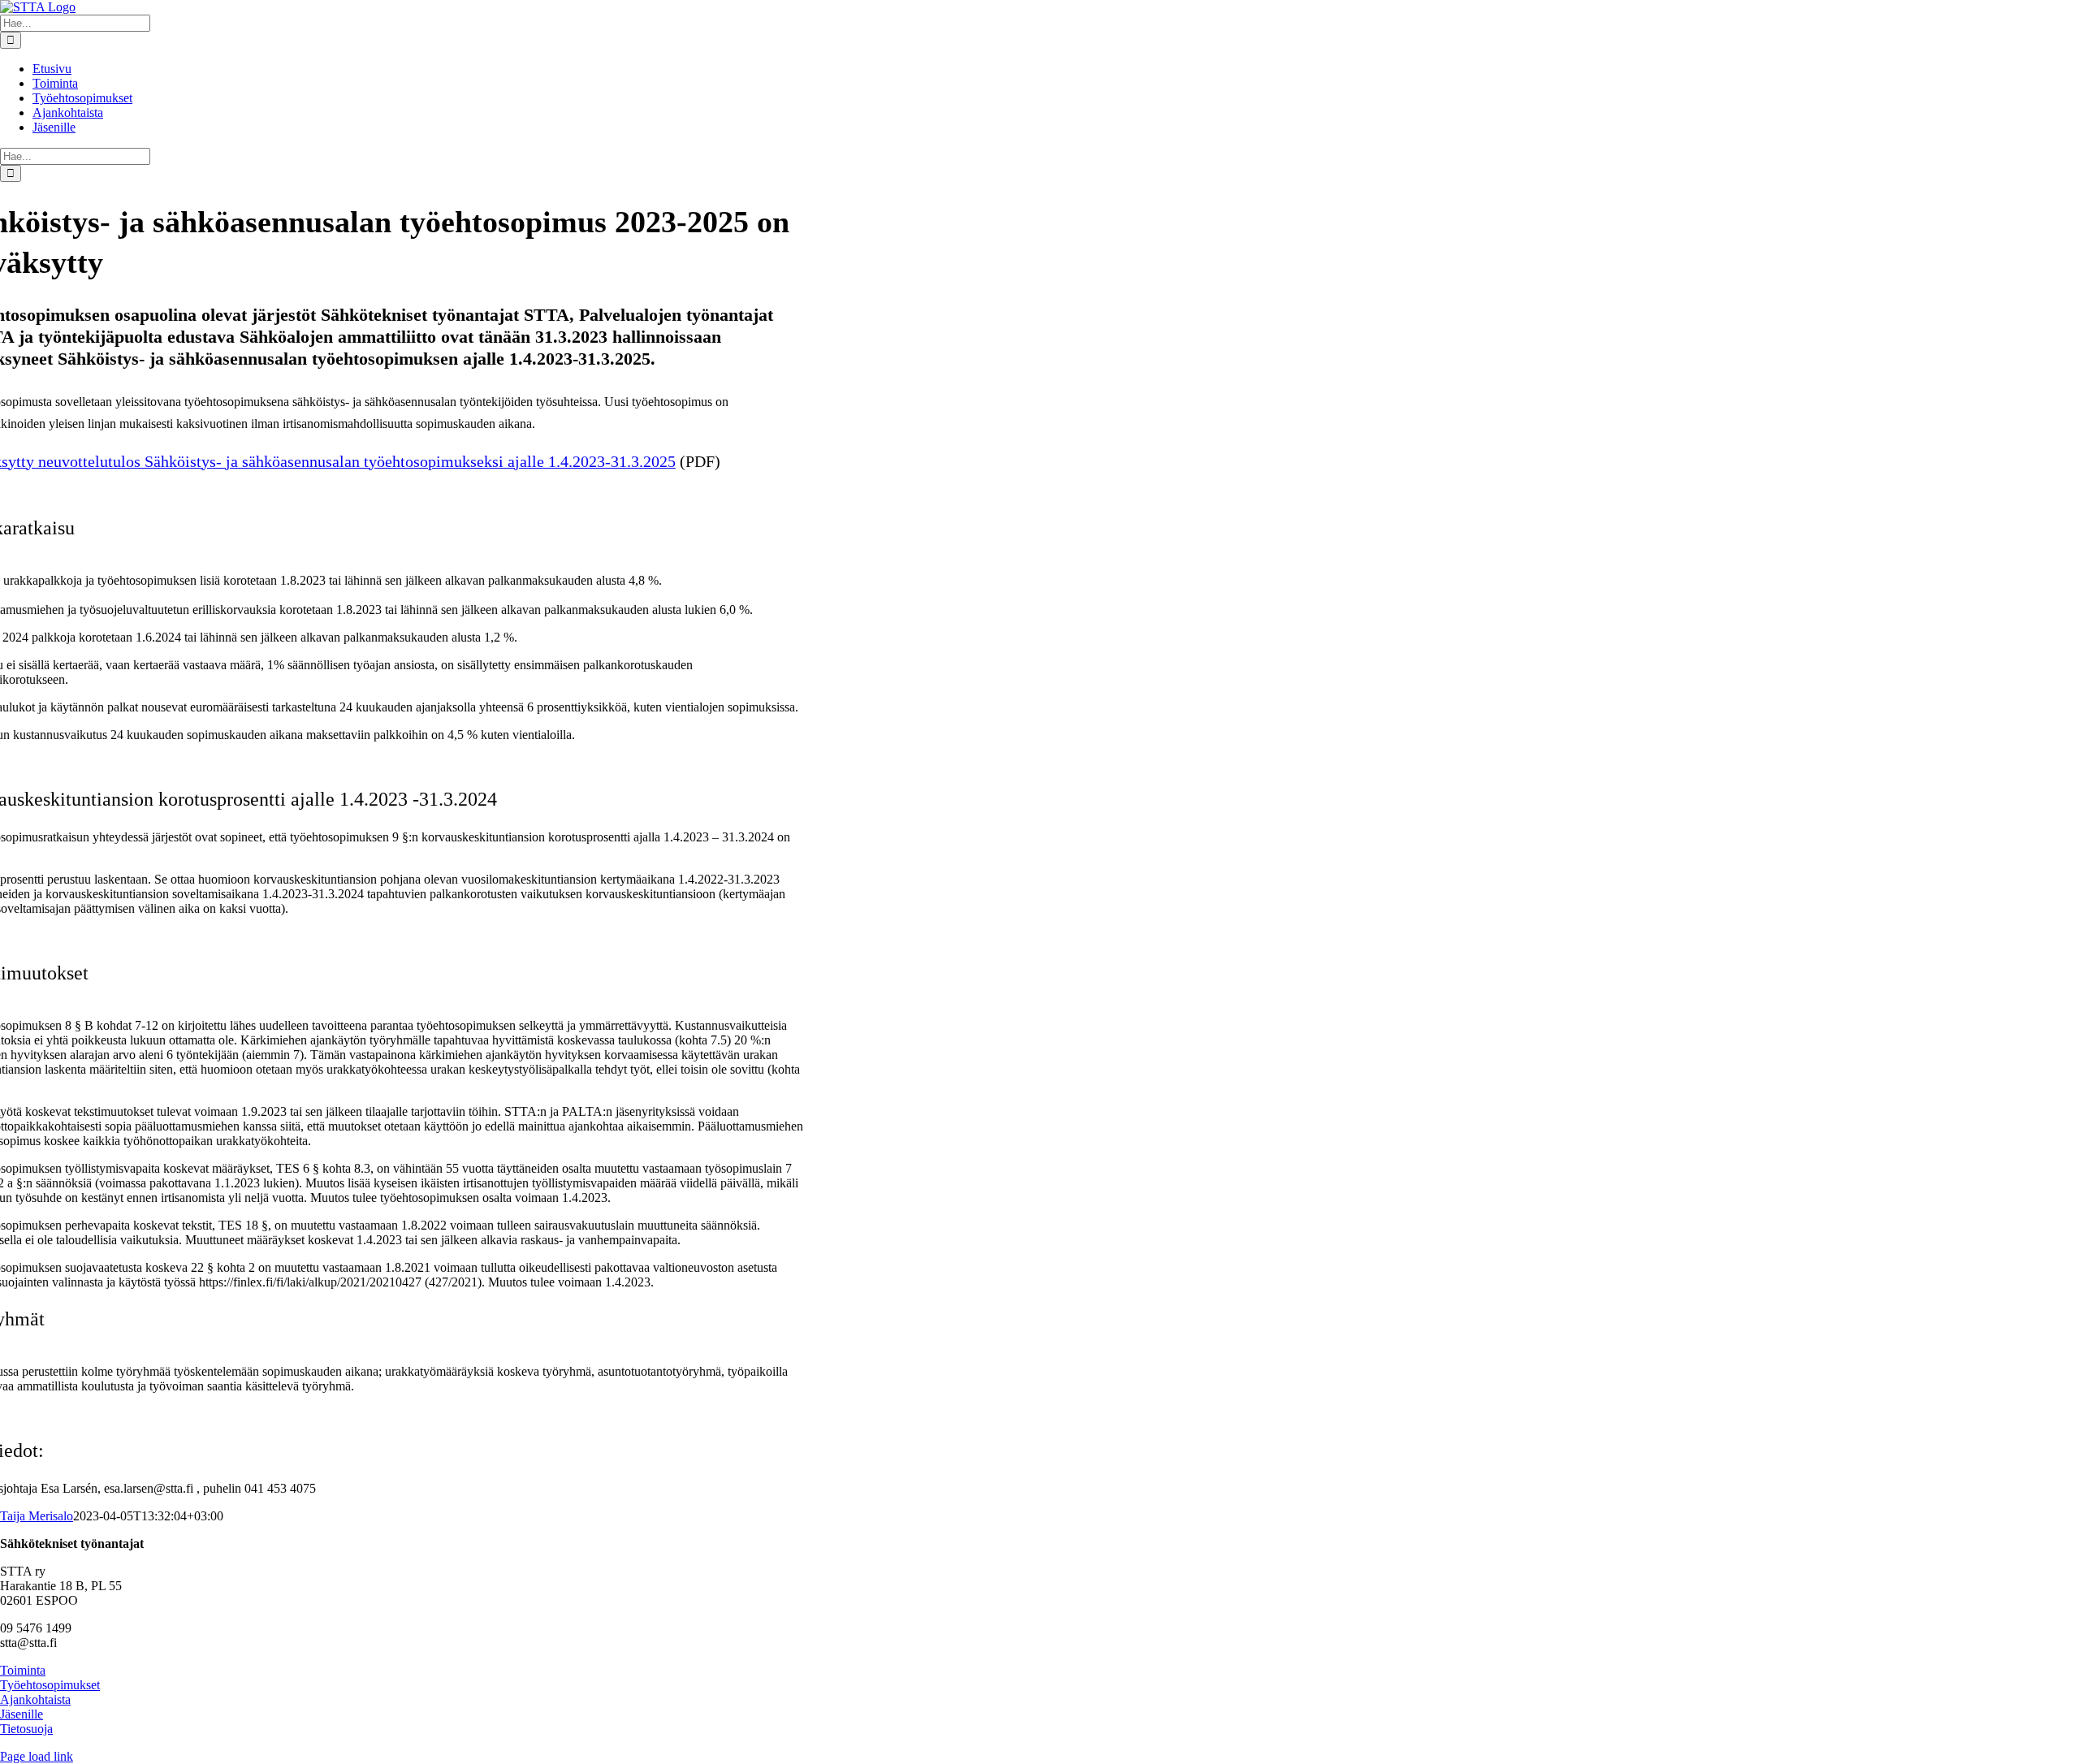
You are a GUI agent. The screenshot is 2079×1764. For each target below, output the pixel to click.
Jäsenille (22, 1714)
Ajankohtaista (35, 1699)
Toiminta (23, 1670)
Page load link (37, 1756)
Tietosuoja (26, 1729)
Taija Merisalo (37, 1516)
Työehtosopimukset (50, 1685)
